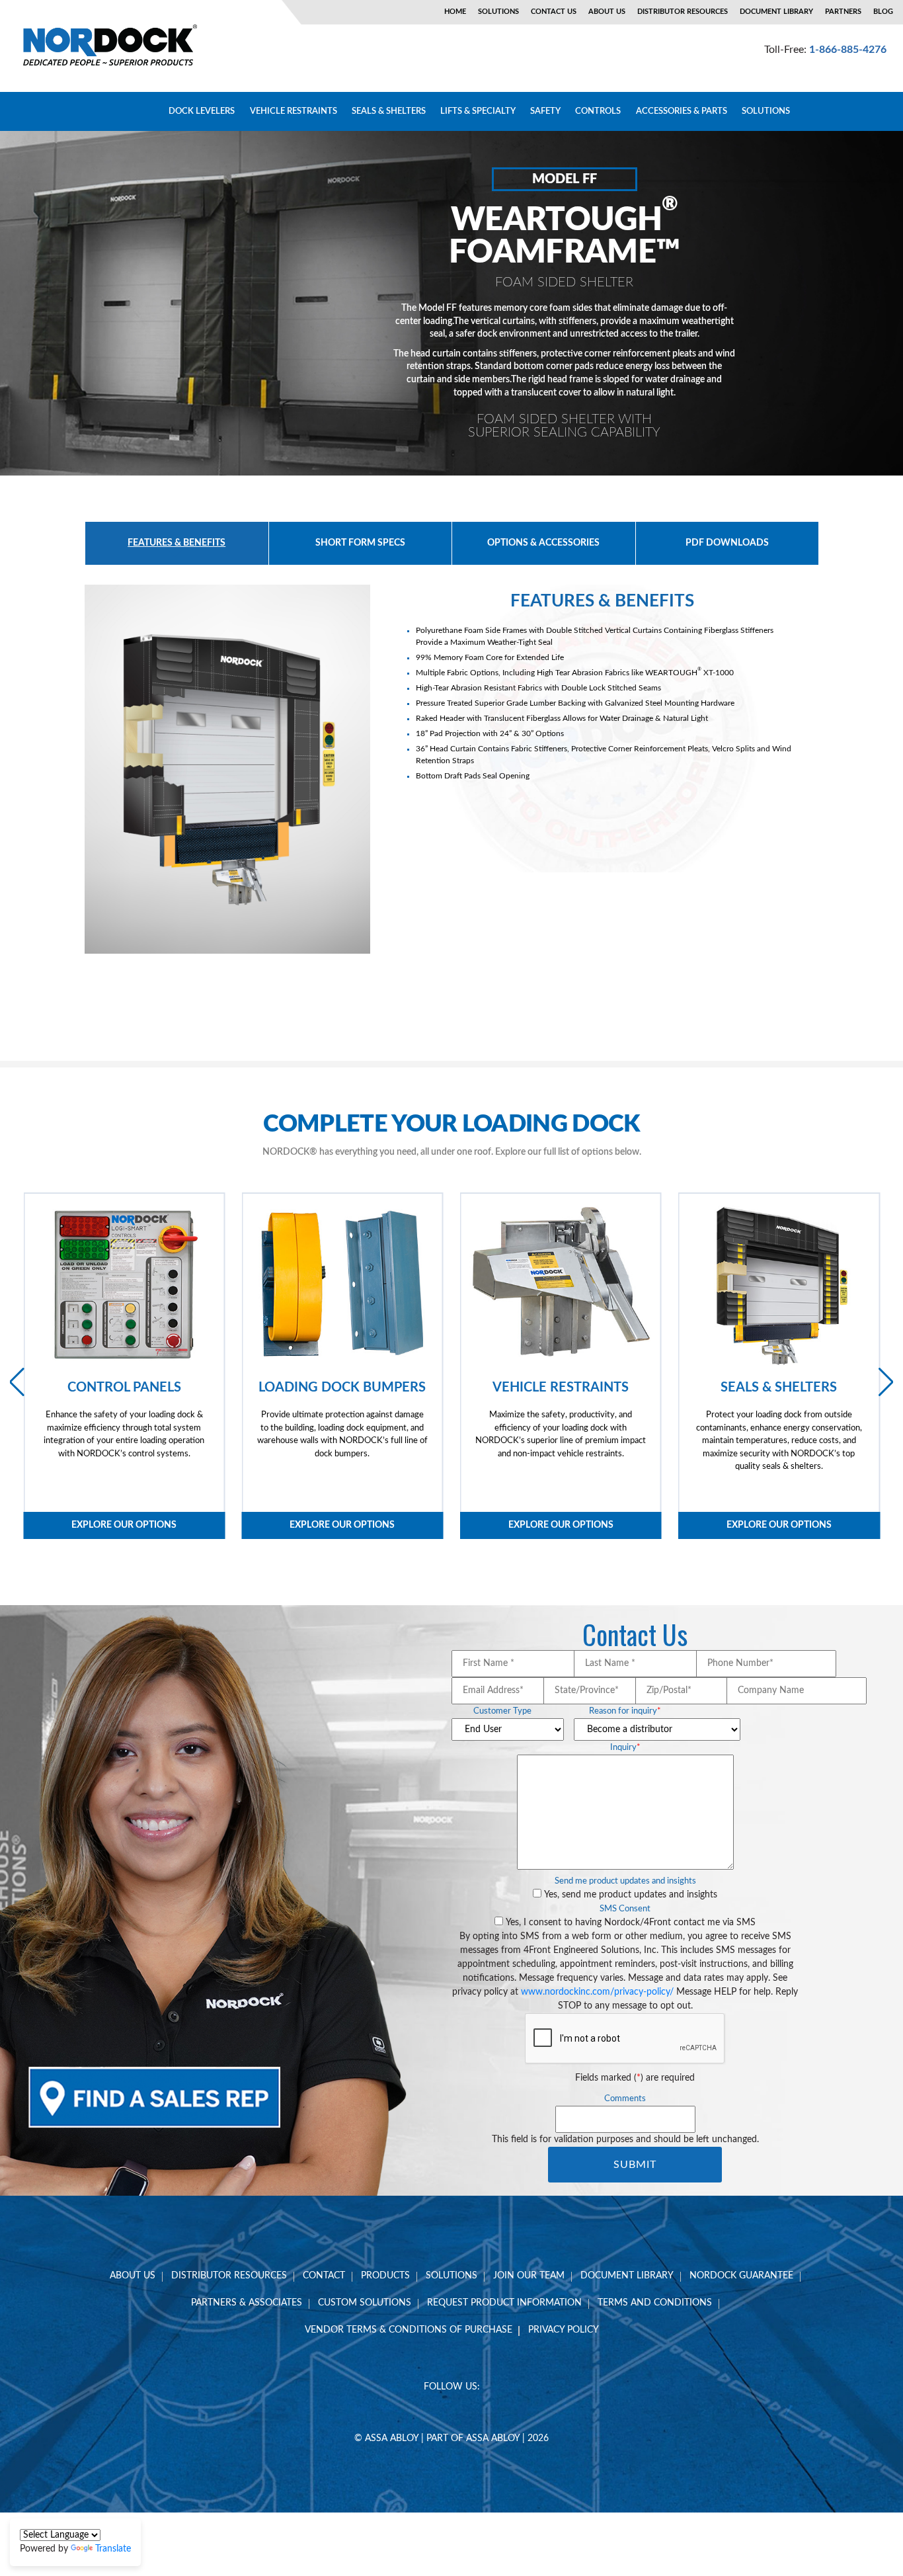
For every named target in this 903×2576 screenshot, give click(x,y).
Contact (324, 2276)
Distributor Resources (683, 12)
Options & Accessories (543, 543)
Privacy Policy (564, 2330)
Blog (883, 12)
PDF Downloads (727, 543)
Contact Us (554, 12)
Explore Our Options (124, 1525)
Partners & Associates (247, 2303)
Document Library (776, 12)
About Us (607, 12)
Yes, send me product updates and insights (631, 1895)
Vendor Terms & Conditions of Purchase (409, 2330)
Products (385, 2276)
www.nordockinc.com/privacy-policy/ (597, 1992)
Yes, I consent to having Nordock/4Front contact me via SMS (631, 1923)
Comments (625, 2099)
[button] (886, 1382)
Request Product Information (504, 2303)
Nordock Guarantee (741, 2276)
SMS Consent (625, 1909)
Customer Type (502, 1711)
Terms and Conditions (655, 2303)
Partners (843, 12)
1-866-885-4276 (848, 50)
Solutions (498, 12)
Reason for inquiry (625, 1711)
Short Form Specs (360, 543)
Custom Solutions (365, 2303)
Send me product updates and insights (625, 1881)
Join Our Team (529, 2276)
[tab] (177, 543)
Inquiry (625, 1748)
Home (455, 12)
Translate (113, 2549)
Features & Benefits (177, 543)
